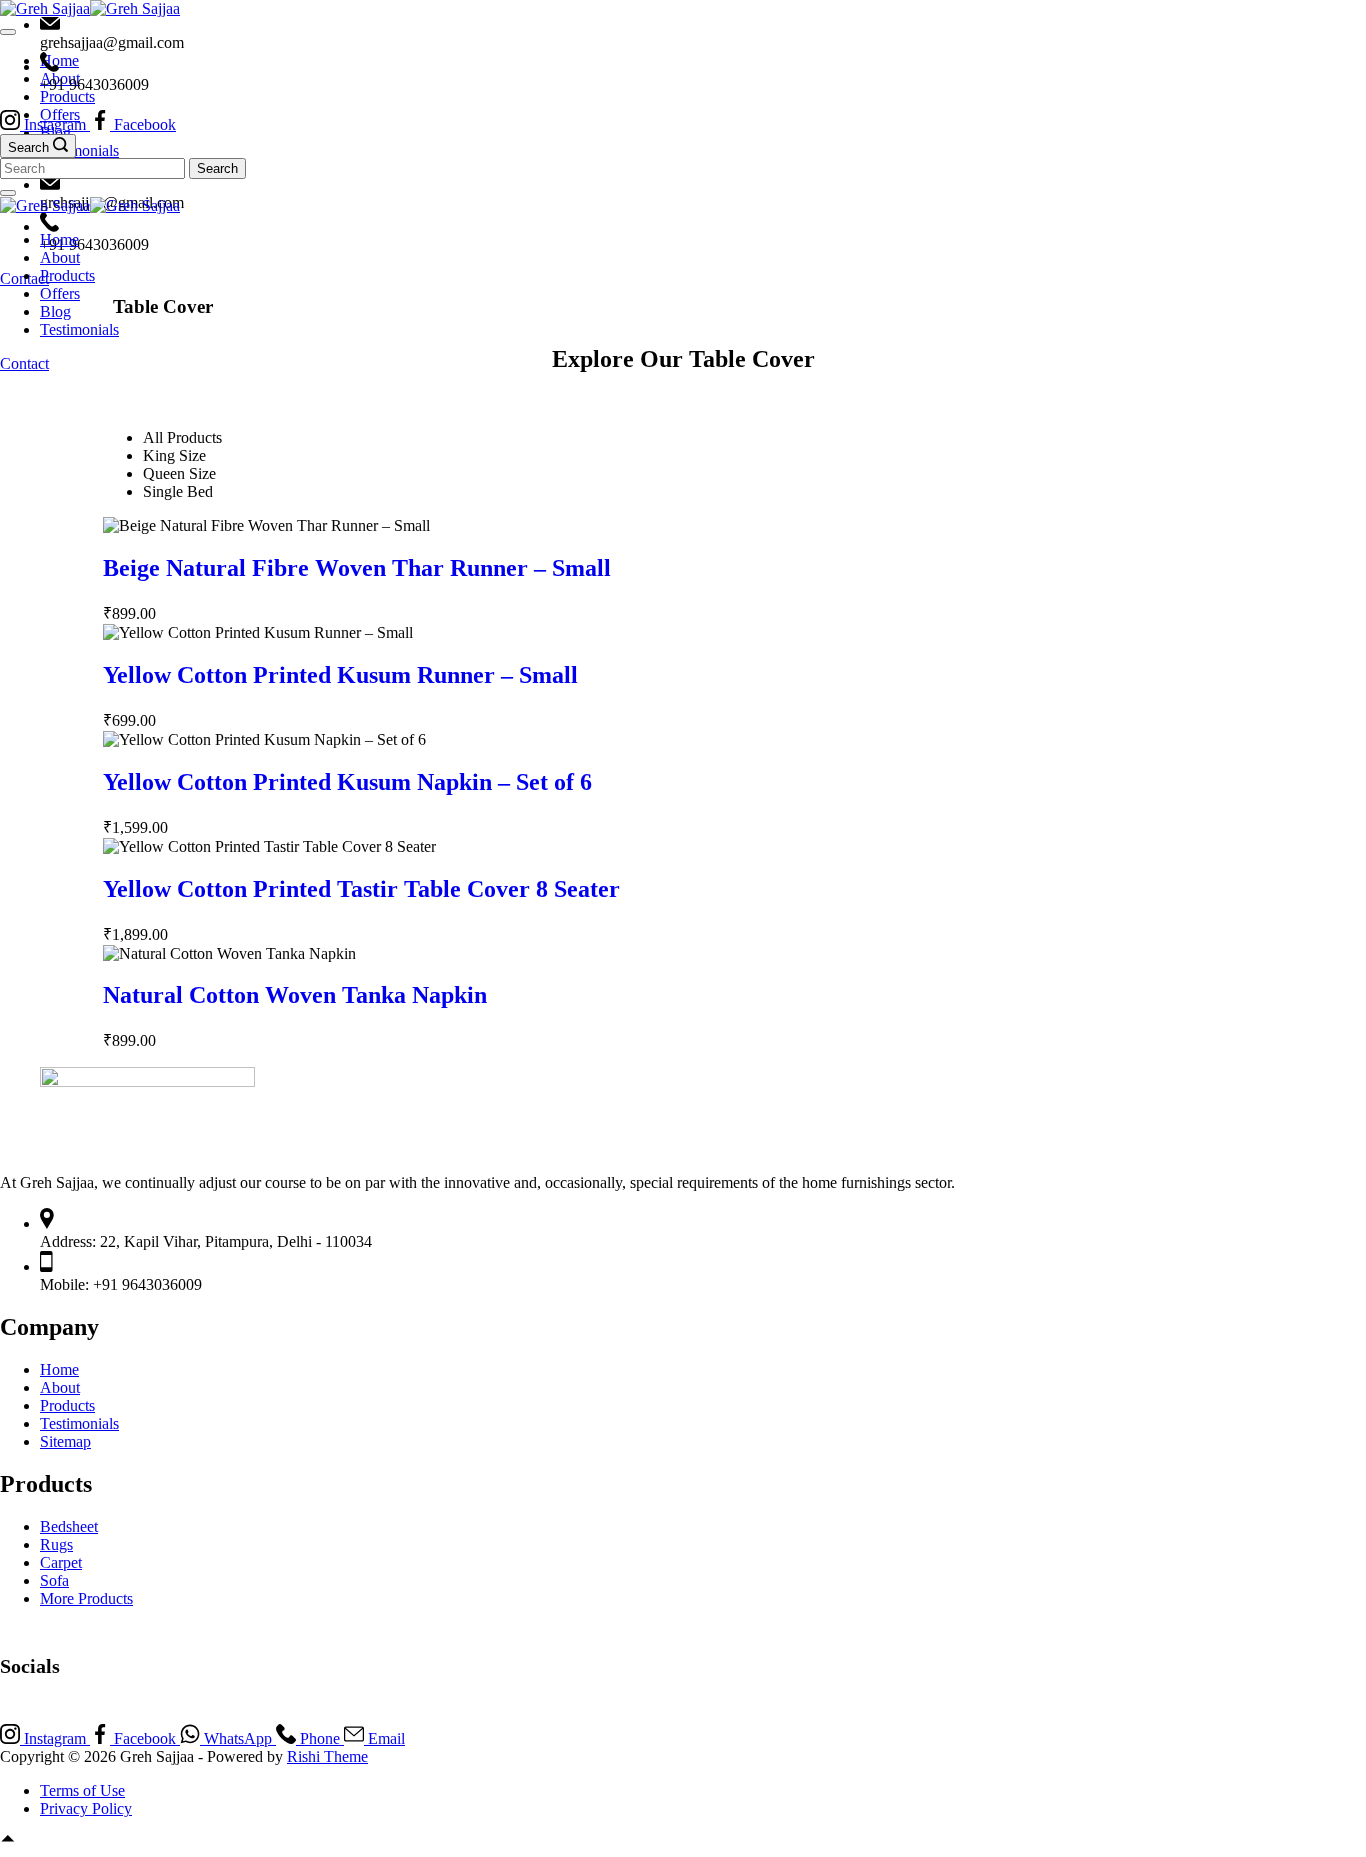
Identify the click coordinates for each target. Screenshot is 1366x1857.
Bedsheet (69, 1526)
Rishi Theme (327, 1756)
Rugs (56, 1544)
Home (59, 239)
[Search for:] (94, 167)
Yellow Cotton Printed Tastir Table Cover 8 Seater (361, 889)
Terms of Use (82, 1790)
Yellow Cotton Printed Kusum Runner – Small (340, 675)
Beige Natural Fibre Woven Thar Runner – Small (357, 568)
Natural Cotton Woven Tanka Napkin (295, 995)
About (60, 257)
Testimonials (79, 1423)
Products (67, 275)
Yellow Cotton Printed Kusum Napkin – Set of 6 (347, 782)
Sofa (54, 1580)
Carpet (61, 1562)
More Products (86, 1598)
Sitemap (65, 1441)
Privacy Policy (86, 1808)
